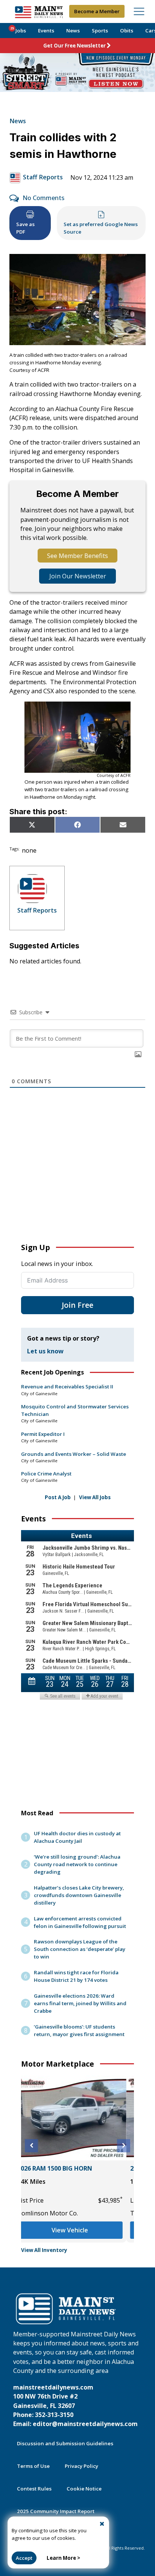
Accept (24, 2558)
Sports (100, 31)
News (73, 31)
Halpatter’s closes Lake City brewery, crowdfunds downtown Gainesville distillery (79, 1895)
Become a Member (97, 11)
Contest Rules (34, 2489)
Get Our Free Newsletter (74, 46)
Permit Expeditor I (43, 1434)
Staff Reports (43, 177)
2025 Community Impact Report (56, 2511)
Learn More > (63, 2558)
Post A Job (58, 1497)
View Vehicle (78, 2230)
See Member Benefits (77, 556)
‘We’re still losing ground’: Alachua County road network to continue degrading (77, 1864)
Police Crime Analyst (46, 1474)
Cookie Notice (84, 2489)
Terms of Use (33, 2466)
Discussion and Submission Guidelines (65, 2443)
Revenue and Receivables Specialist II (67, 1387)
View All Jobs (95, 1497)
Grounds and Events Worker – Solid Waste (74, 1454)
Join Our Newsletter (78, 576)
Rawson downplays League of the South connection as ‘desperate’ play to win (80, 1949)
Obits (127, 31)
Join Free (77, 1305)
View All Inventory (44, 2250)
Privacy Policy (81, 2466)
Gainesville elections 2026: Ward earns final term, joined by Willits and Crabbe (80, 2003)
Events (46, 31)
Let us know (45, 1351)
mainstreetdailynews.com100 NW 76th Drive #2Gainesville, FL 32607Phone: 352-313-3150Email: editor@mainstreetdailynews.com (75, 2406)
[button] (31, 2146)
